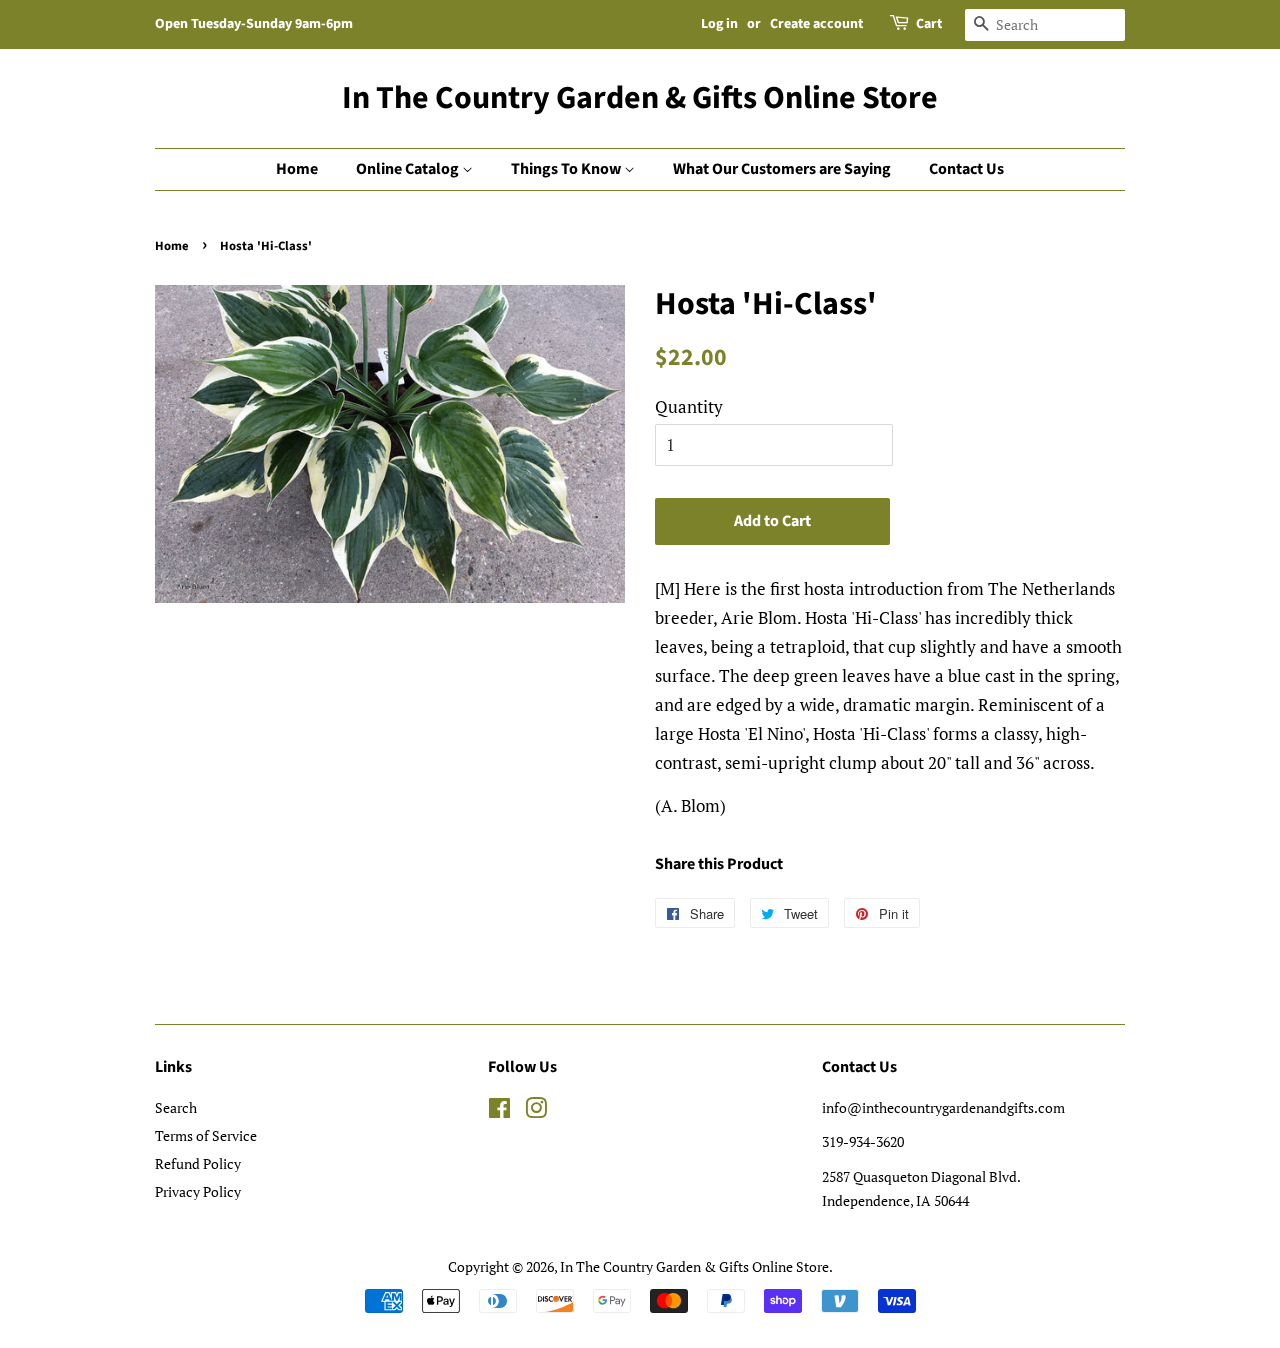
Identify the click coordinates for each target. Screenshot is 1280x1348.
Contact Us (966, 169)
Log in (719, 24)
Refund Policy (198, 1163)
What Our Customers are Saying (782, 169)
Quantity (689, 406)
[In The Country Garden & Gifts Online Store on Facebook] (499, 1111)
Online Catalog (409, 169)
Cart (929, 24)
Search (176, 1107)
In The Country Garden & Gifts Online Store (640, 98)
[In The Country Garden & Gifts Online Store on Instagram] (536, 1111)
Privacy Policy (198, 1191)
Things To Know (567, 169)
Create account (816, 24)
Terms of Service (206, 1135)
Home (297, 169)
